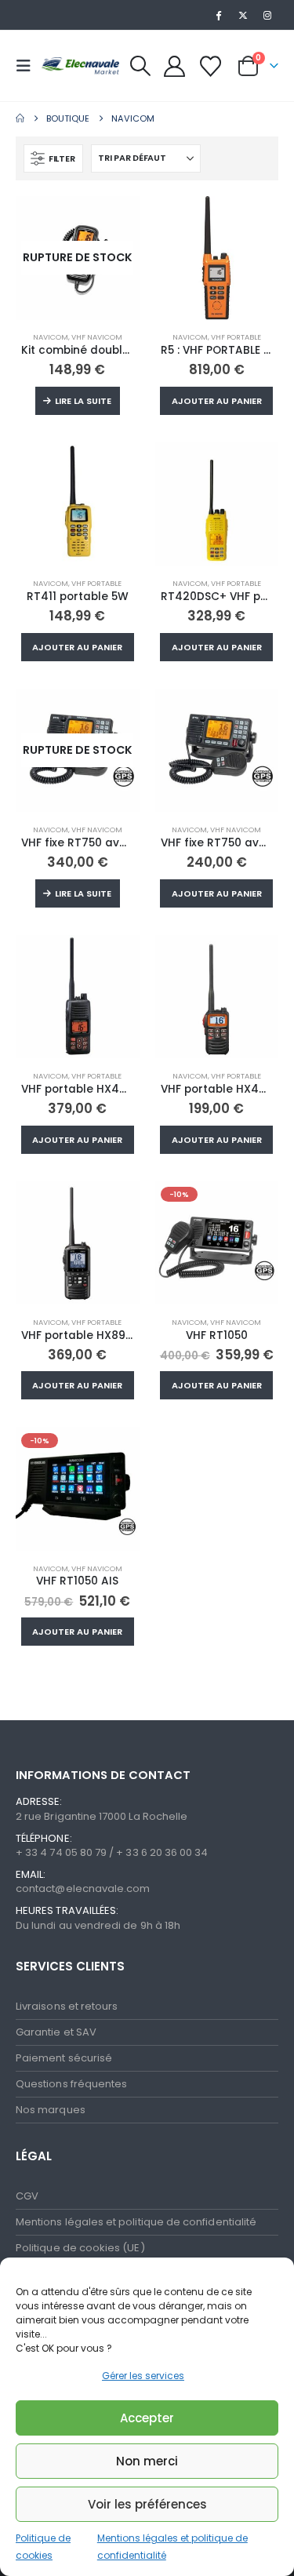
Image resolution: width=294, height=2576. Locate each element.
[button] (28, 66)
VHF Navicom (97, 337)
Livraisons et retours (67, 2006)
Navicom (51, 337)
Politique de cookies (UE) (80, 2248)
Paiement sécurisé (64, 2058)
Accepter (147, 2418)
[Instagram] (267, 15)
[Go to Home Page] (20, 118)
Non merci (147, 2461)
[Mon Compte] (175, 66)
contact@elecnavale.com (83, 1888)
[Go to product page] (217, 258)
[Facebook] (218, 15)
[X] (243, 15)
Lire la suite (83, 401)
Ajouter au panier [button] (217, 401)
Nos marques (51, 2110)
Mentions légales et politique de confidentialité (136, 2222)
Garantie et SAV (56, 2032)
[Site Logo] (80, 65)
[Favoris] (210, 66)
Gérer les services (143, 2376)
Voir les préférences (147, 2504)
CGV (27, 2196)
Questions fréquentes (71, 2084)
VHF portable (236, 337)
